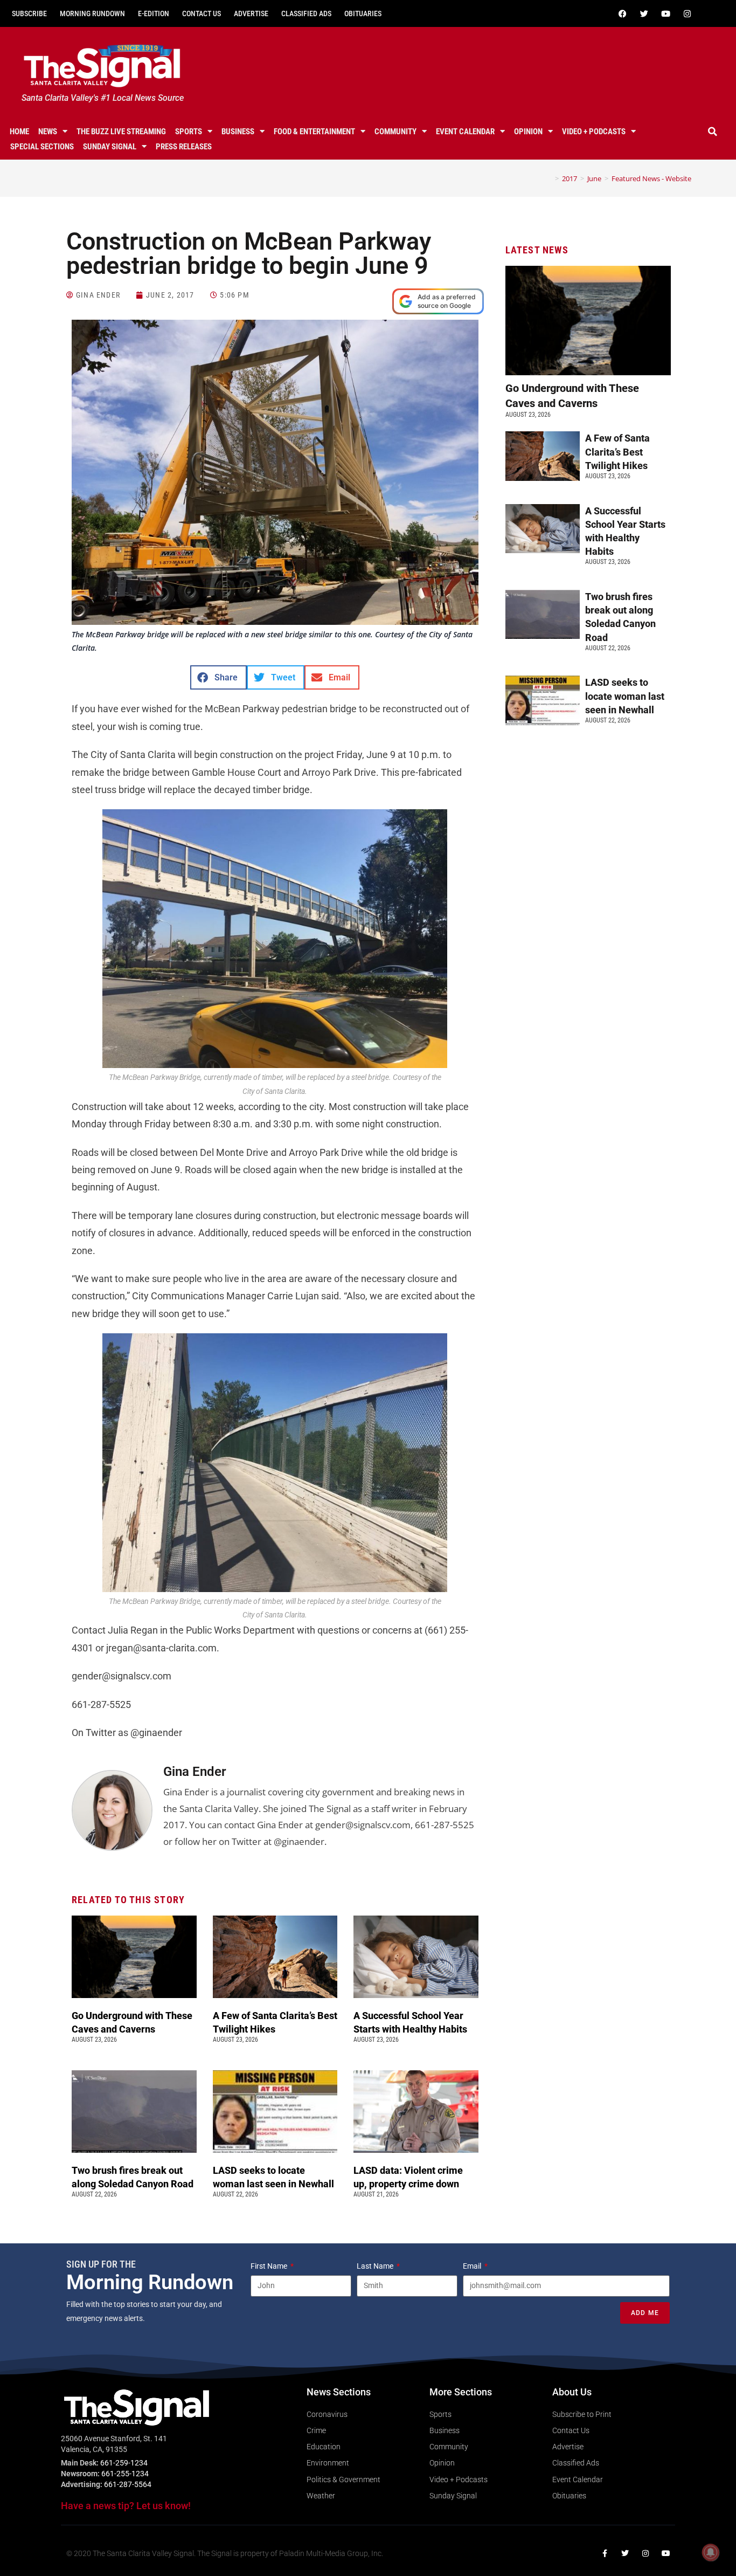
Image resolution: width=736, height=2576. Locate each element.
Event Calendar (465, 132)
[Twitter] (644, 13)
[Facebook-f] (605, 2553)
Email (473, 2266)
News (48, 132)
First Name (270, 2266)
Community (395, 132)
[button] (713, 132)
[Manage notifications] (711, 2552)
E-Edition (154, 13)
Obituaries (363, 13)
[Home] (549, 178)
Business (238, 132)
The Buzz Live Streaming (121, 132)
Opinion (528, 132)
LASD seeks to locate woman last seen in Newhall (625, 696)
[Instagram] (688, 13)
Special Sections (42, 147)
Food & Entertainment (314, 132)
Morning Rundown (92, 13)
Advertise (251, 13)
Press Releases (184, 147)
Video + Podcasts (594, 132)
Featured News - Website (651, 178)
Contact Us (202, 13)
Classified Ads (306, 13)
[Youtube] (666, 13)
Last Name (376, 2266)
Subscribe (29, 13)
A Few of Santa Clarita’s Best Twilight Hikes (617, 452)
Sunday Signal (110, 147)
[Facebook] (623, 13)
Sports (189, 132)
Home (19, 132)
